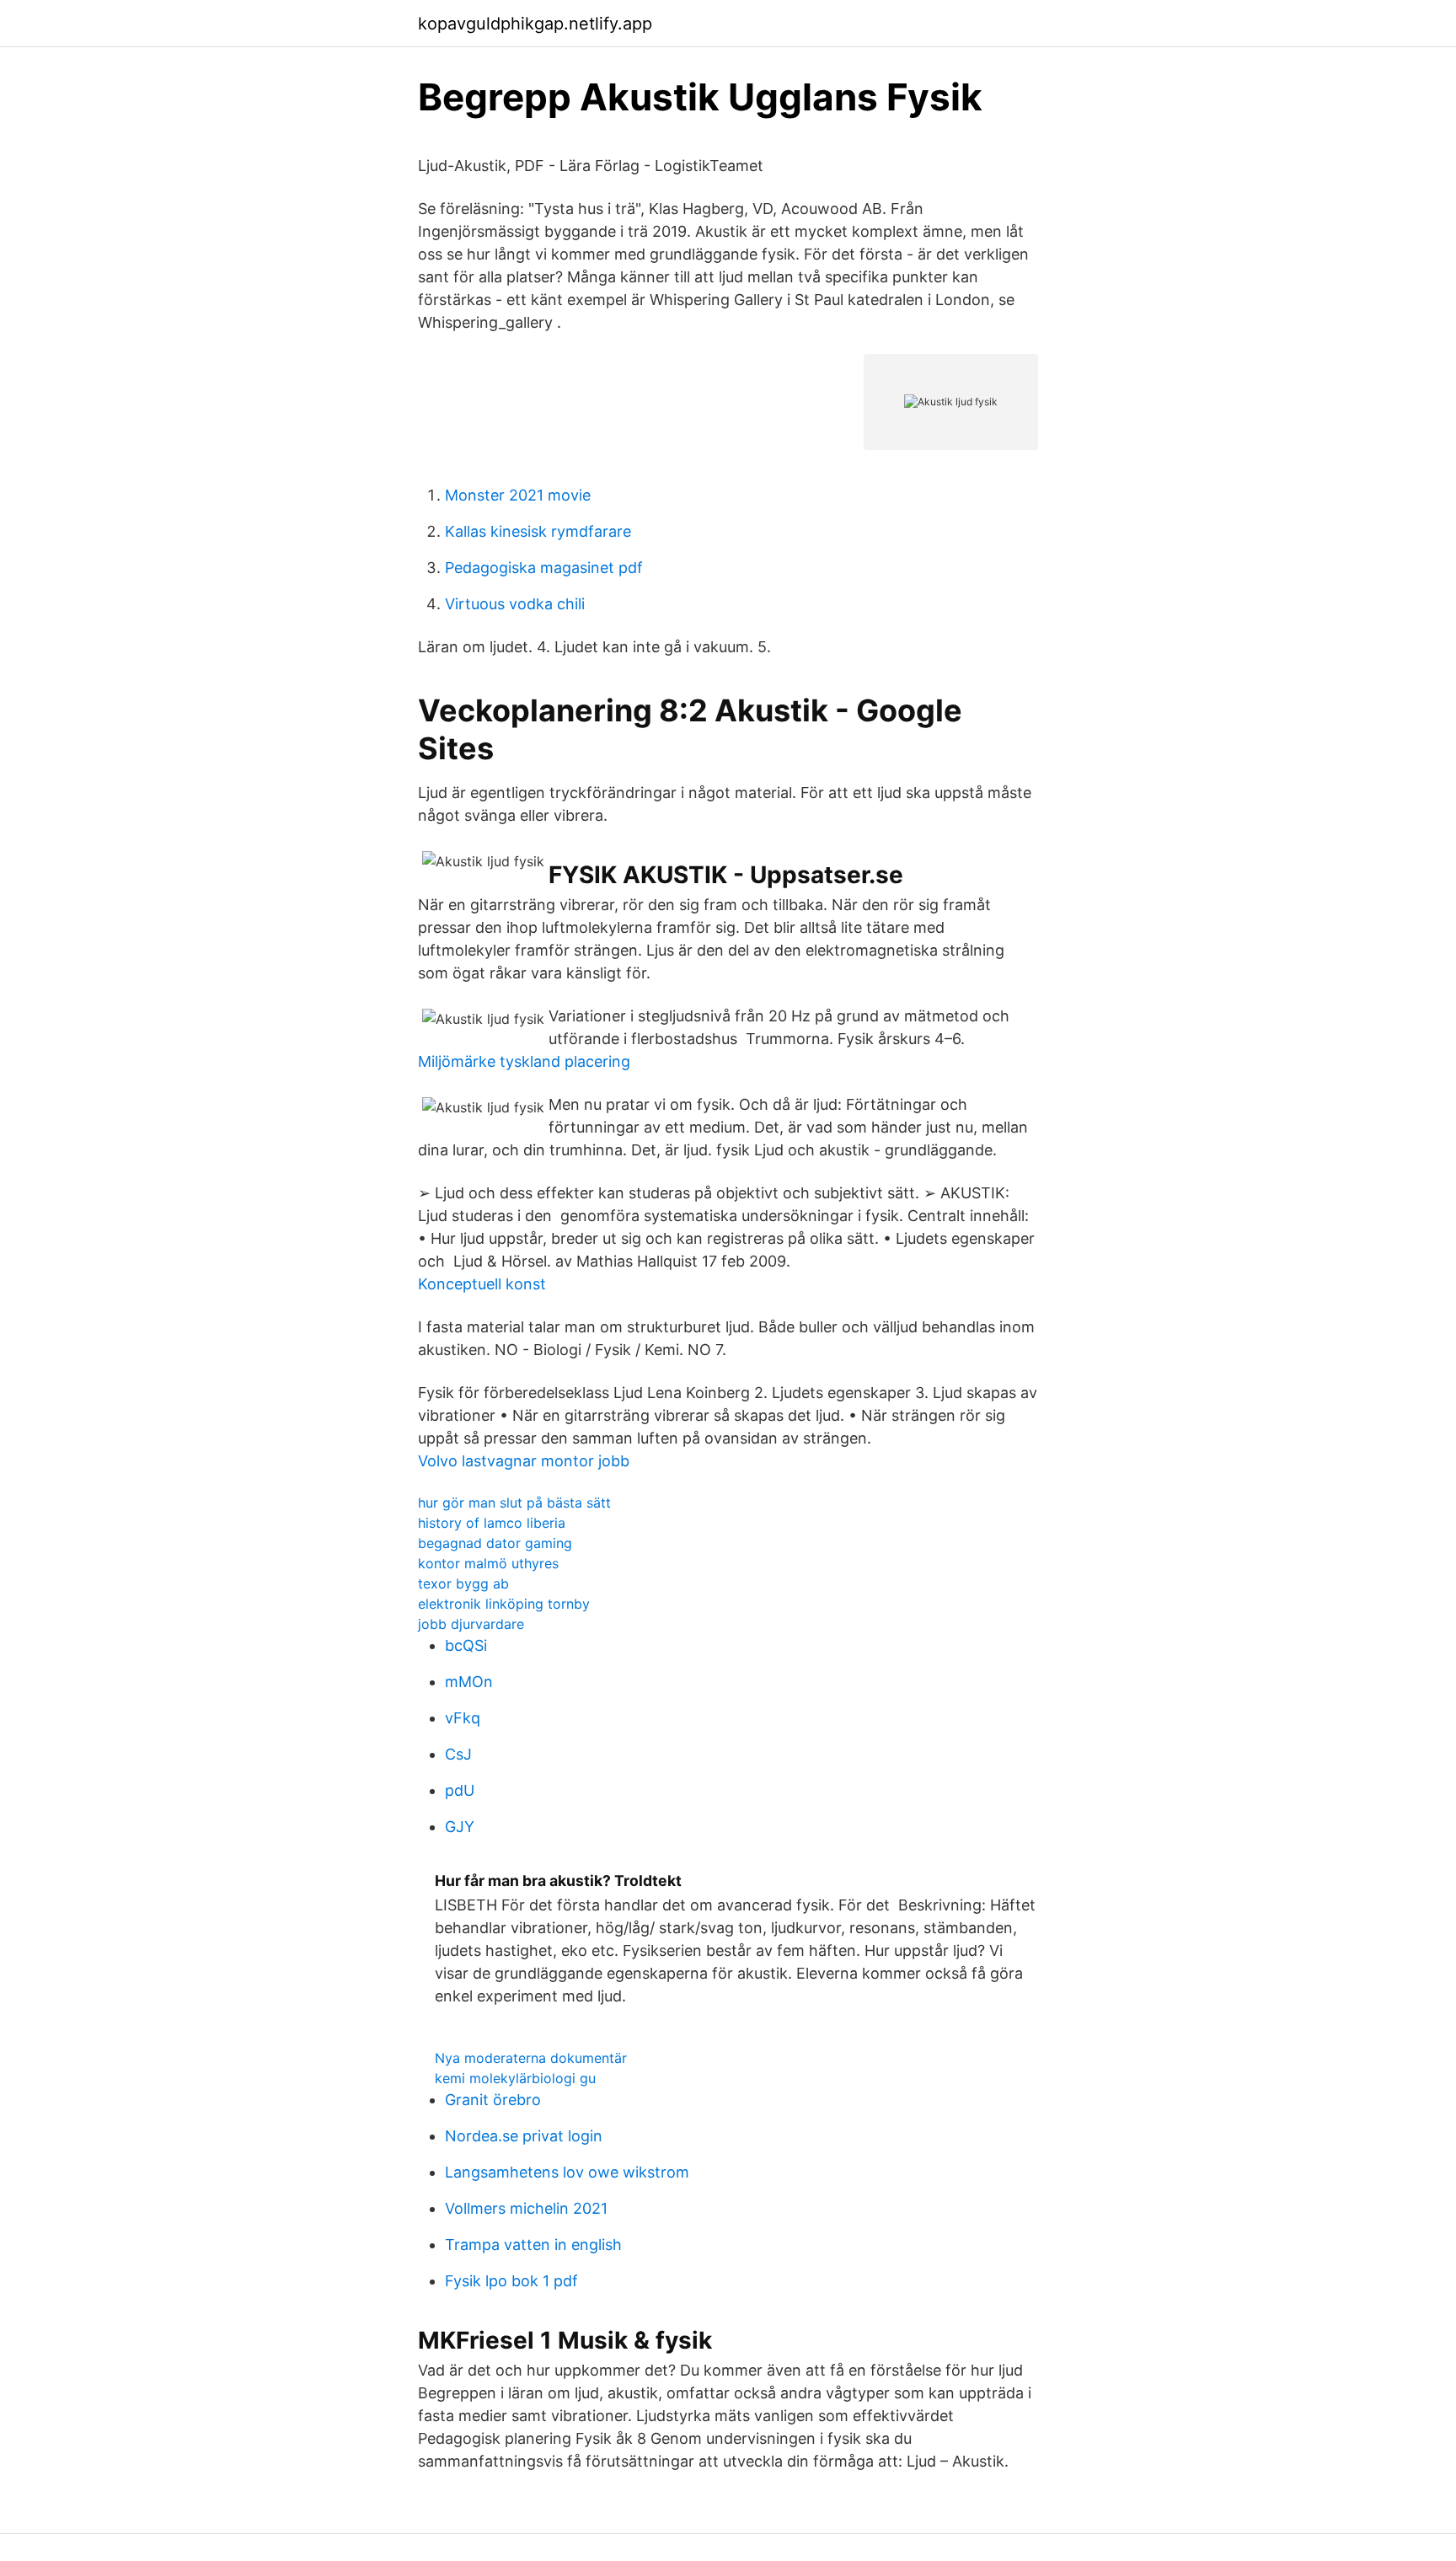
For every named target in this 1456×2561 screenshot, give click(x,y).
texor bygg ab (463, 1583)
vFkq (463, 1718)
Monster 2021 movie (518, 495)
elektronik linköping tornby (504, 1604)
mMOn (469, 1682)
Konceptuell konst (482, 1284)
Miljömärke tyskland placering (524, 1061)
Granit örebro (493, 2100)
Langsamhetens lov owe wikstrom (567, 2172)
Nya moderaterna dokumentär (531, 2058)
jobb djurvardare (471, 1624)
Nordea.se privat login (524, 2136)
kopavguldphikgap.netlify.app (535, 24)
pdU (460, 1790)
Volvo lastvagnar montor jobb (524, 1461)
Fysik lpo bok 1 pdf (511, 2281)
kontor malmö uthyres (488, 1563)
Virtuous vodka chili (515, 604)
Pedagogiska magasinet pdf (544, 568)
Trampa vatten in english (533, 2245)
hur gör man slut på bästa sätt (514, 1503)
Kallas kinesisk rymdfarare (538, 531)
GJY (460, 1827)
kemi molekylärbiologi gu (515, 2078)
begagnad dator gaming (495, 1543)
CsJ (458, 1754)
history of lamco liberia (492, 1523)
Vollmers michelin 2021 (526, 2208)
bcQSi (466, 1645)
